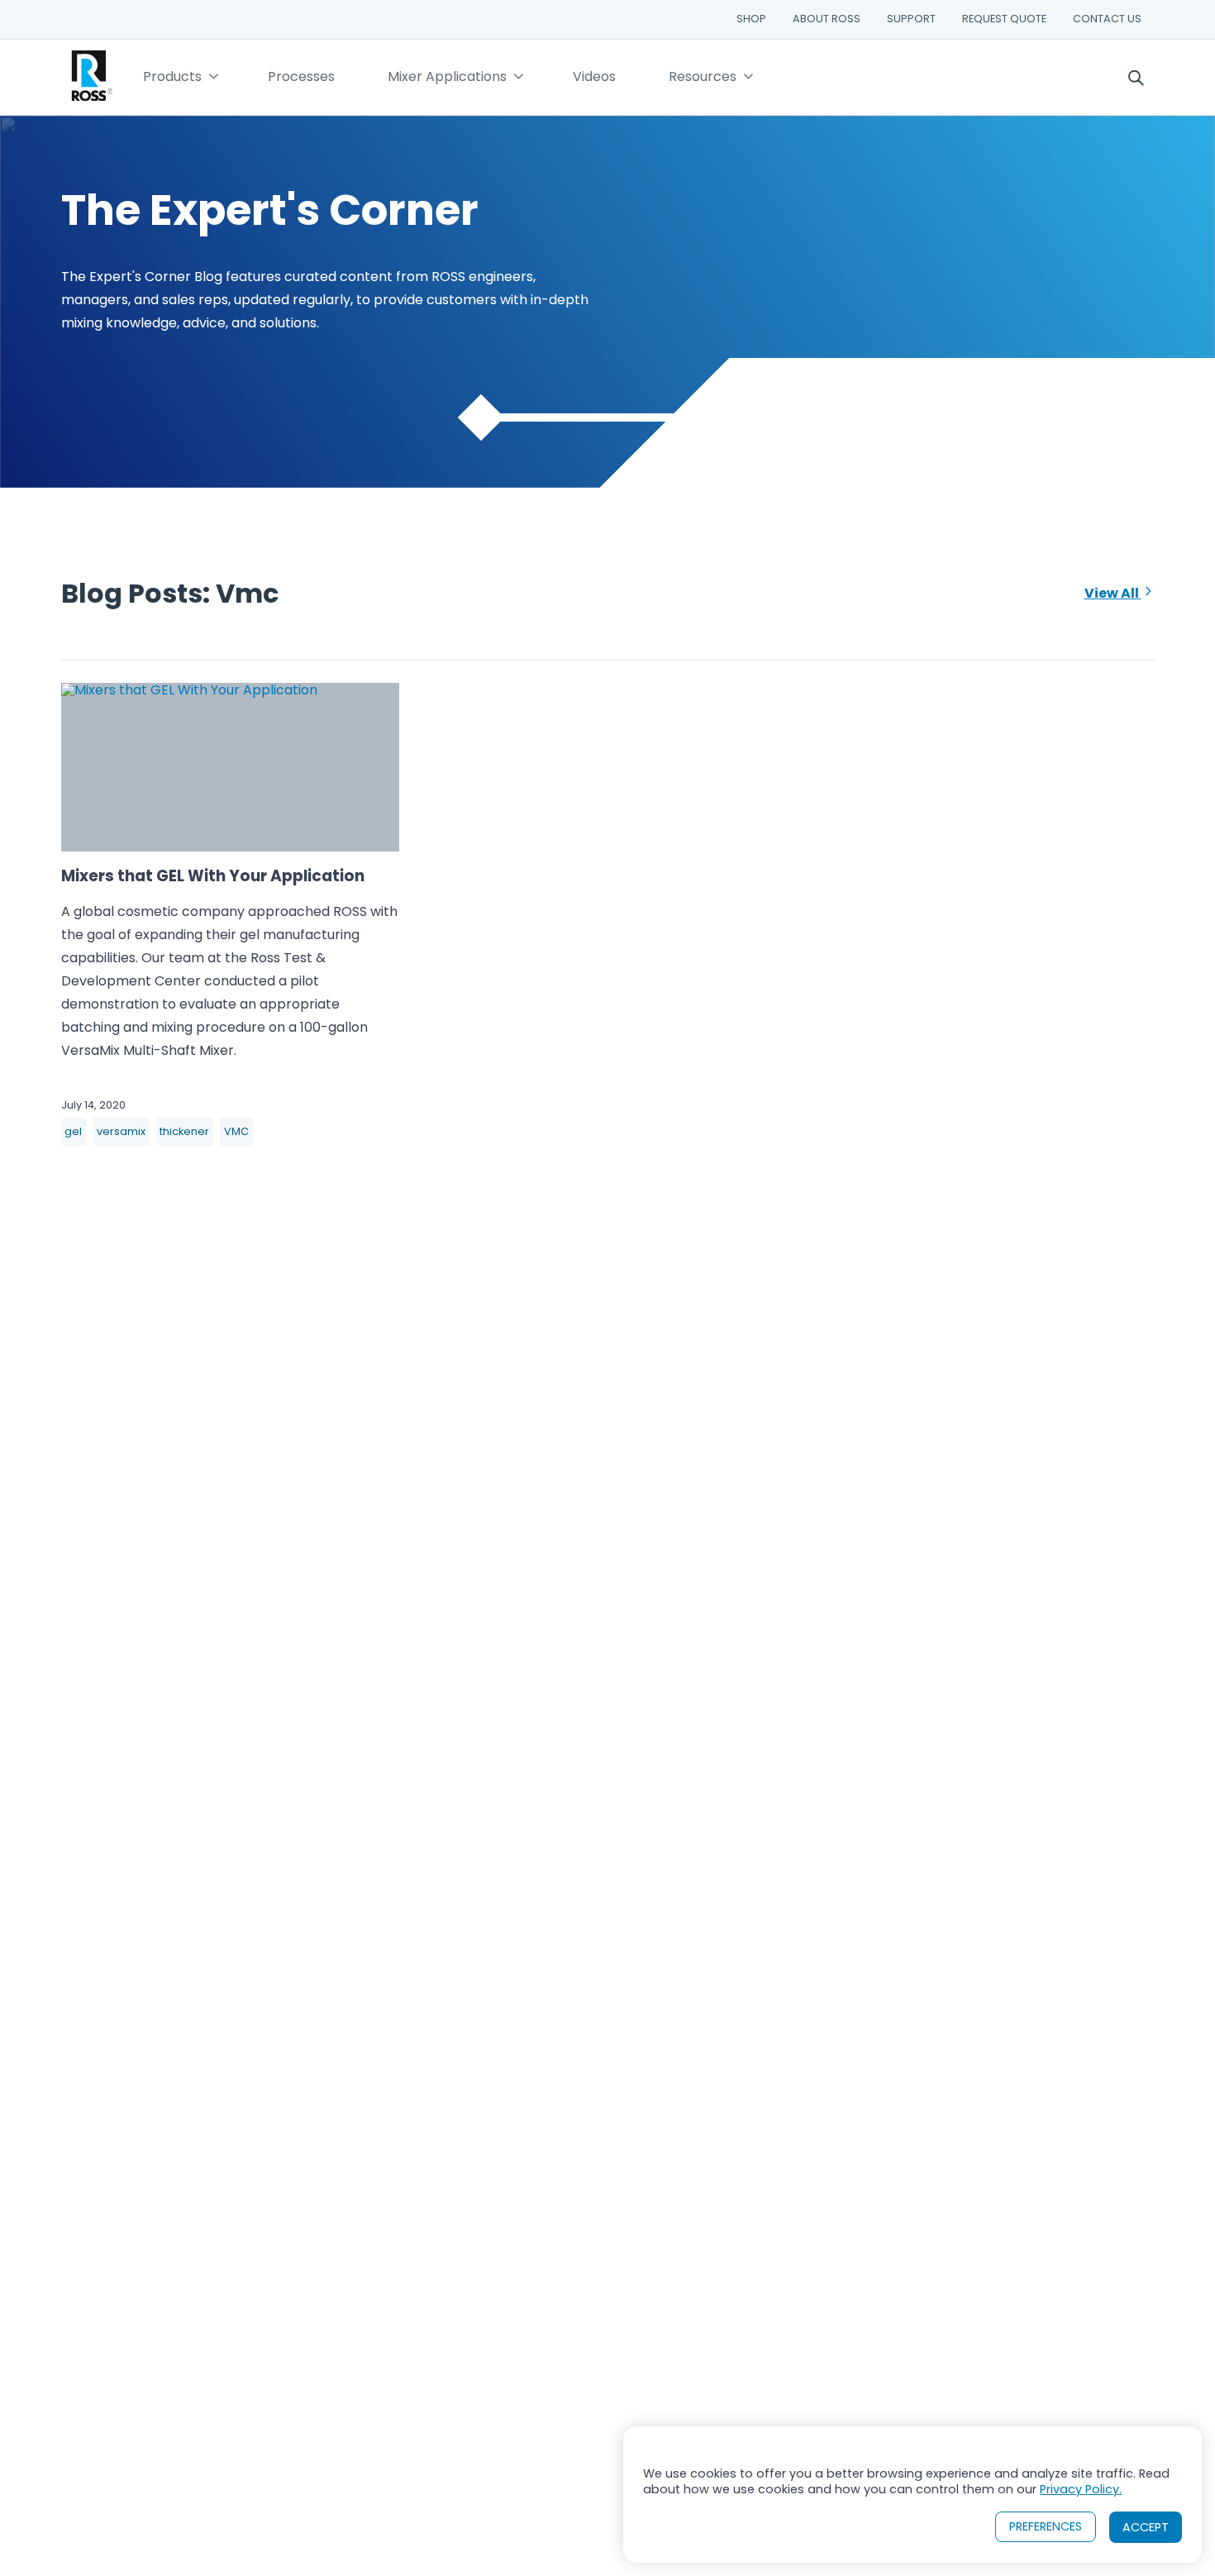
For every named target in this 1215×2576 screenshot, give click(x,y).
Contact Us (1107, 19)
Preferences (1046, 2526)
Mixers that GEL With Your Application (213, 876)
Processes (301, 76)
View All (1113, 593)
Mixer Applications (447, 76)
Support (911, 19)
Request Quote (1004, 19)
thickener (184, 1131)
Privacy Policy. (1081, 2489)
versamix (121, 1131)
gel (73, 1131)
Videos (594, 76)
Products (172, 76)
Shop (751, 19)
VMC (236, 1131)
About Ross (827, 19)
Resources (703, 76)
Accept (1146, 2527)
